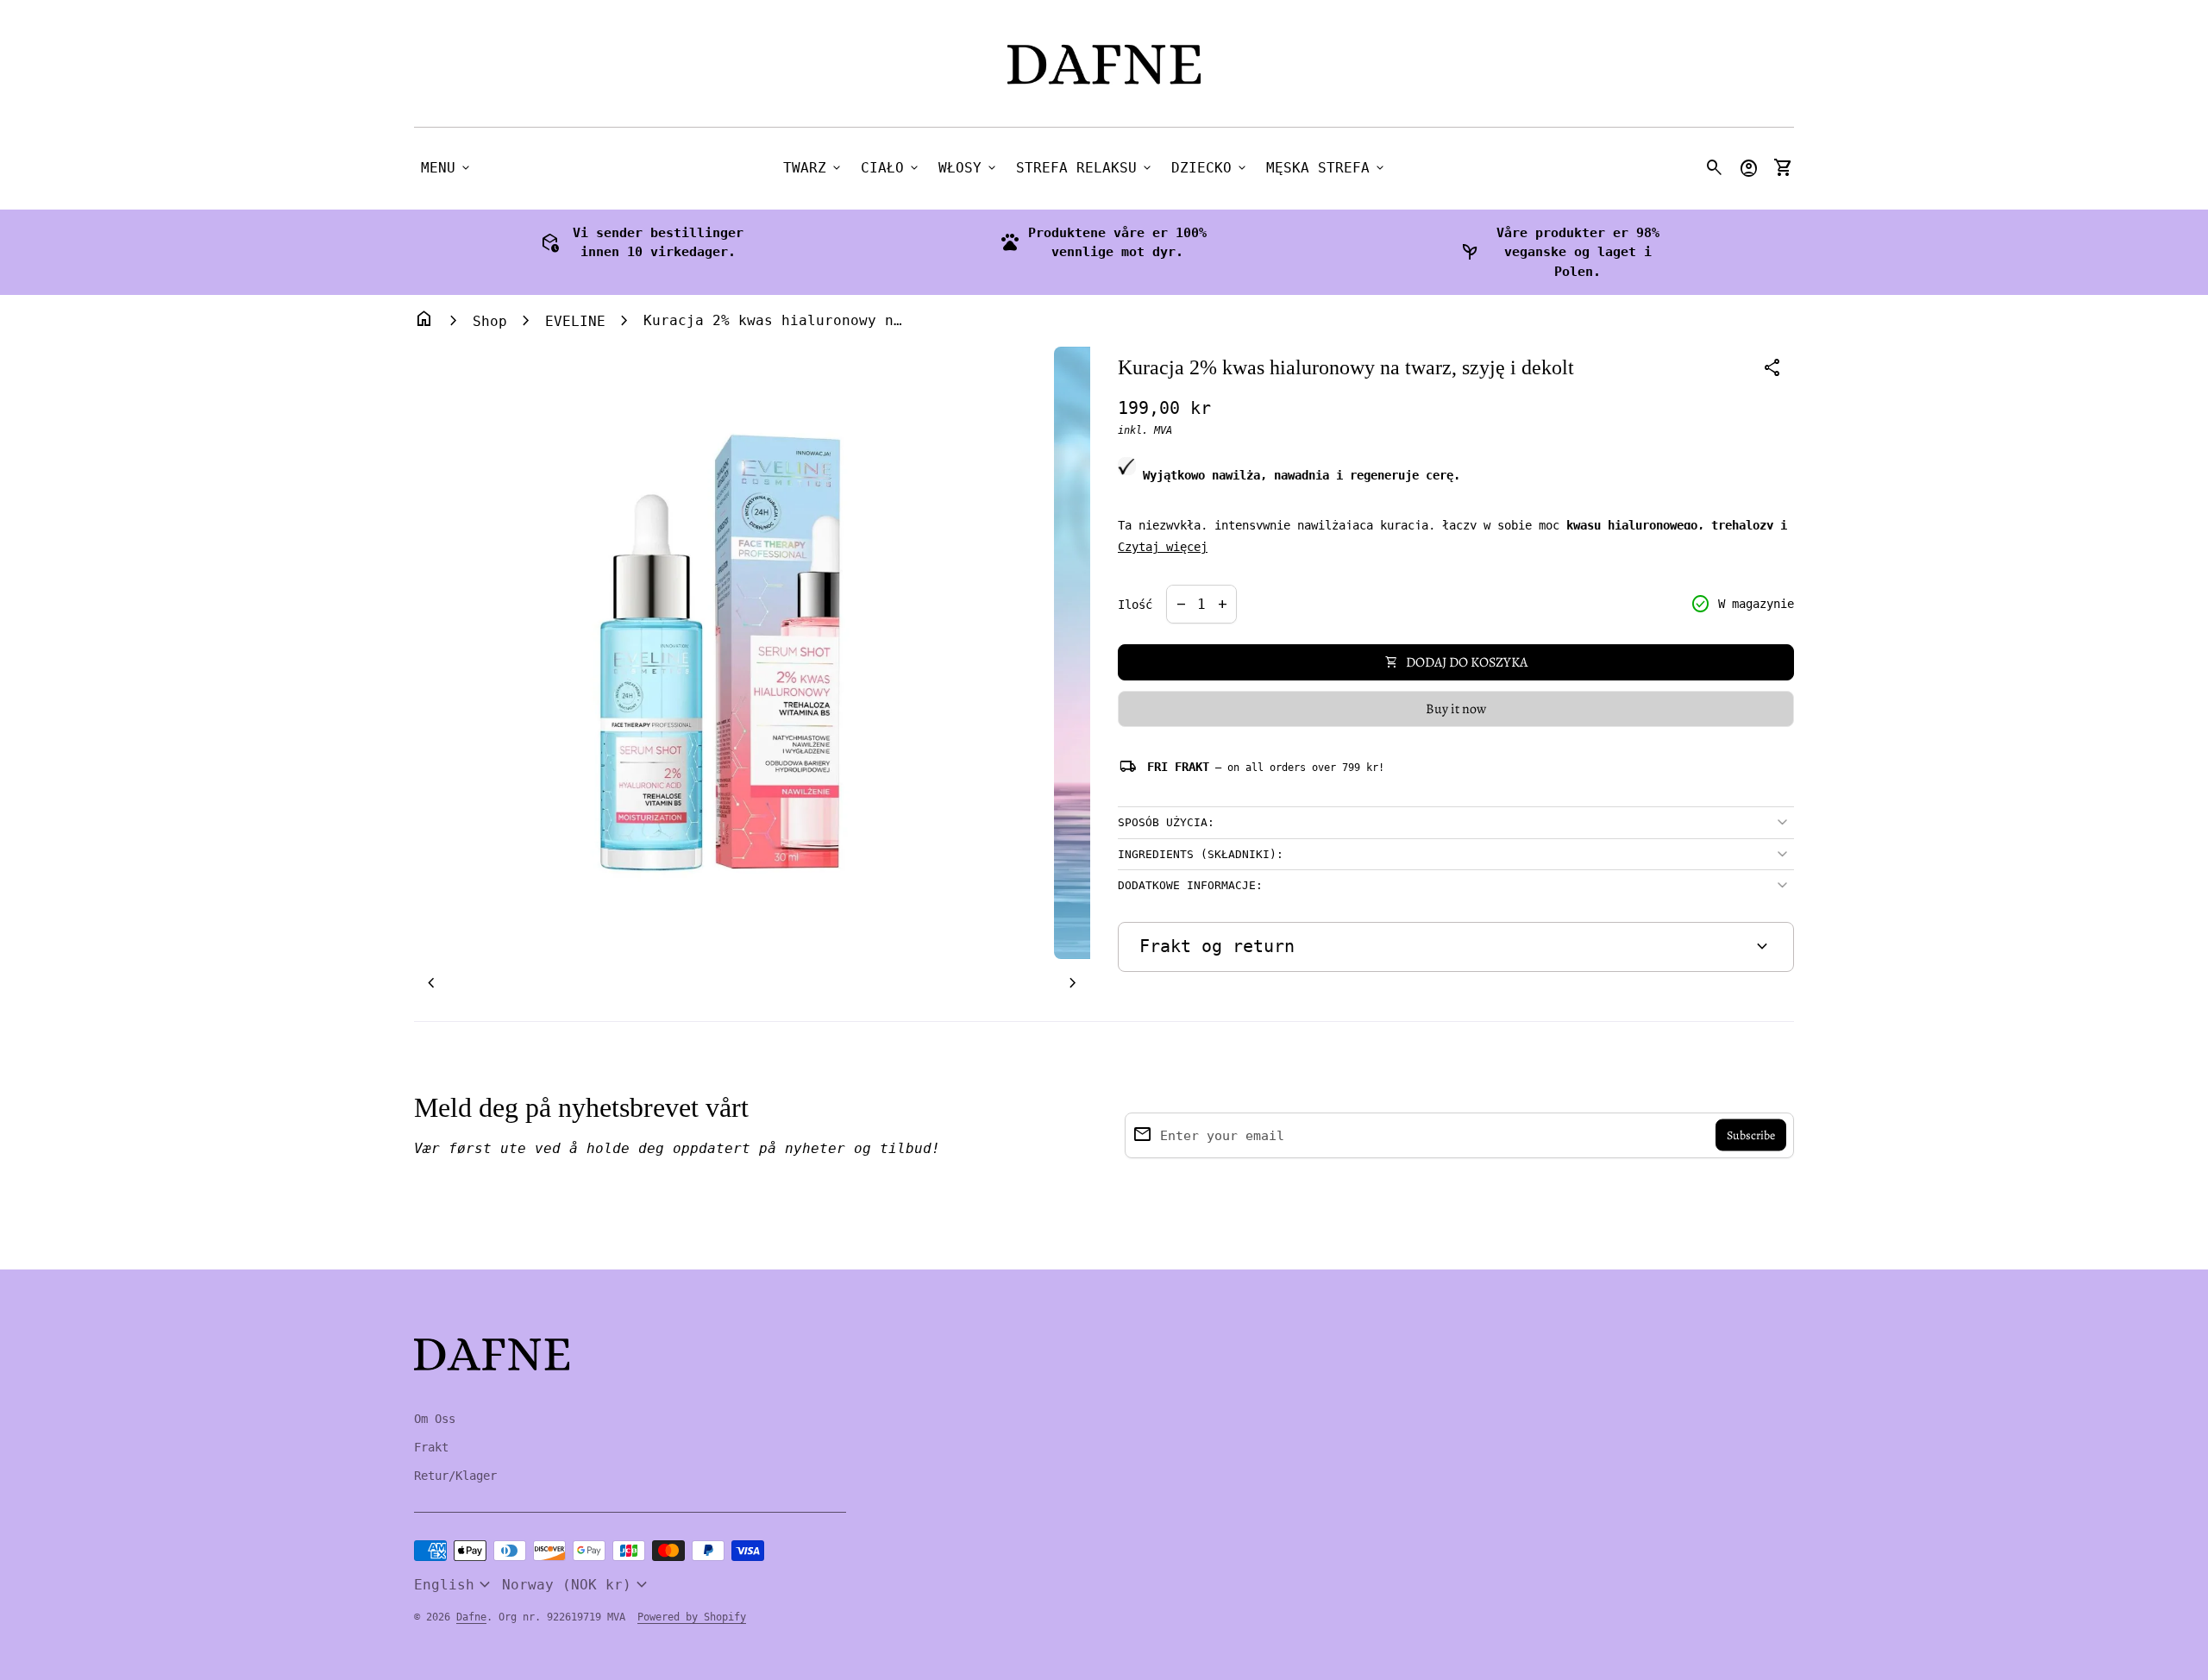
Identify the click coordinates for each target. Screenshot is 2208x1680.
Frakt (431, 1447)
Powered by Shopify (692, 1617)
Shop (490, 321)
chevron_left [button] (431, 983)
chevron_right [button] (1073, 983)
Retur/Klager (455, 1476)
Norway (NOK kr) (577, 1585)
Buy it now (1456, 709)
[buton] (455, 1585)
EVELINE (575, 321)
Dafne (471, 1617)
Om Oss (435, 1419)
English (455, 1585)
